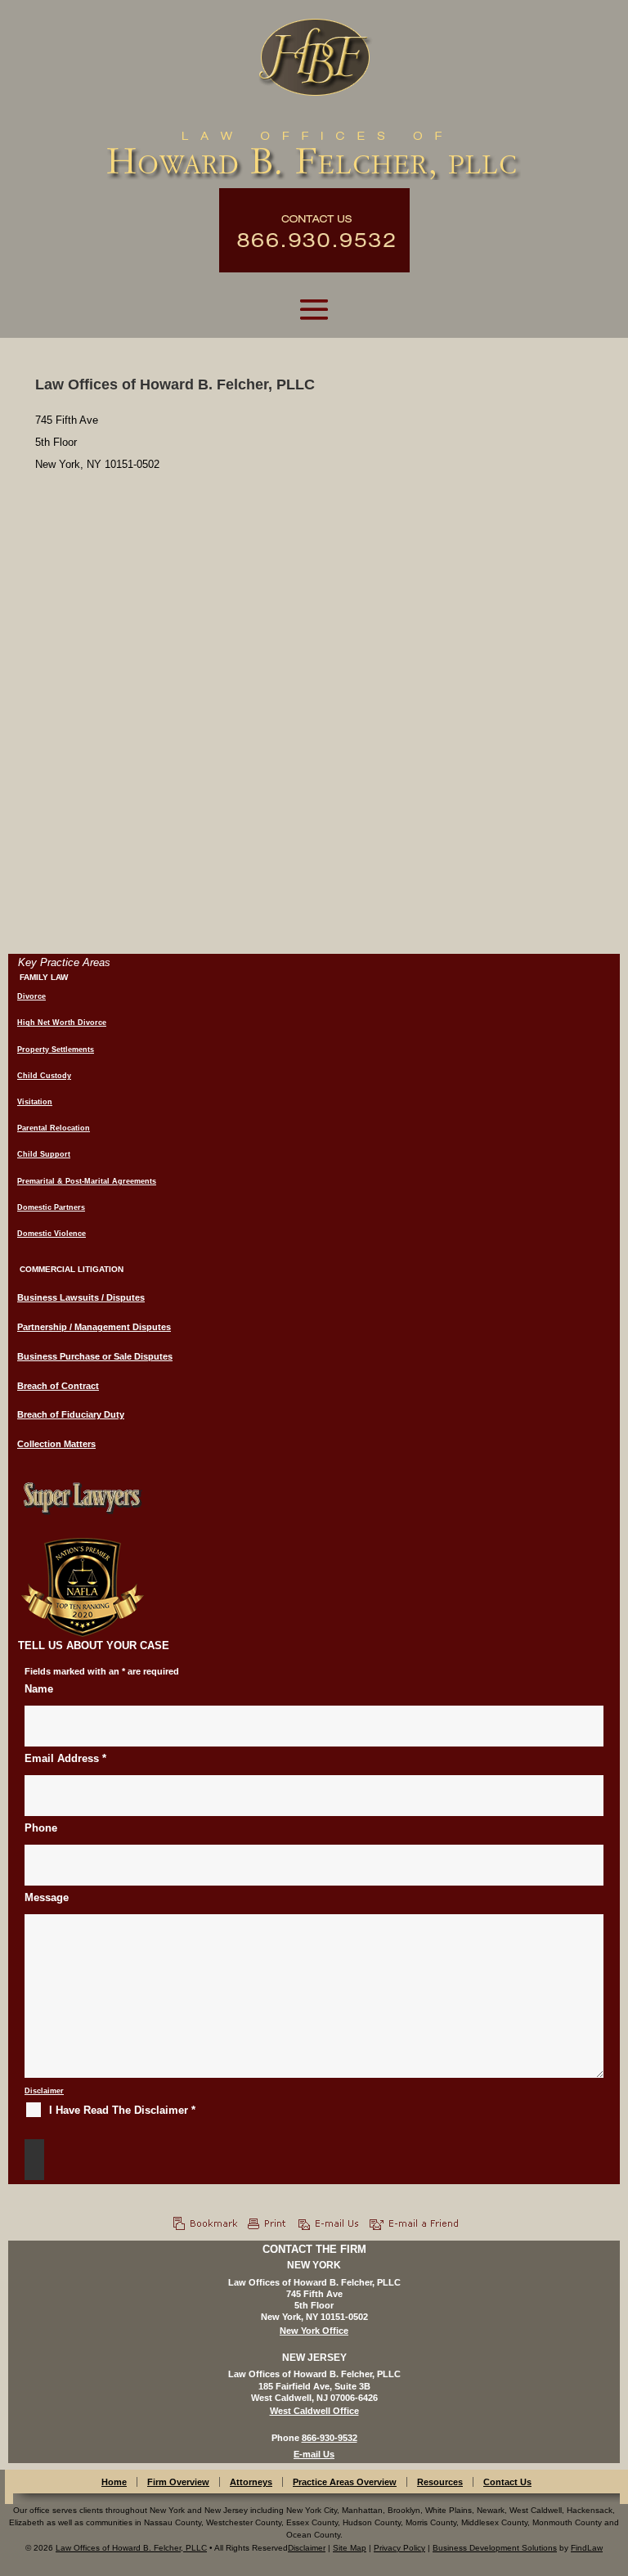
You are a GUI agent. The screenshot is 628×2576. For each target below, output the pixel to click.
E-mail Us (314, 2454)
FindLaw (587, 2548)
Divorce (31, 996)
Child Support (44, 1154)
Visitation (35, 1102)
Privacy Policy (399, 2548)
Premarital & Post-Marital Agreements (87, 1181)
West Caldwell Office (314, 2411)
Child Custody (44, 1076)
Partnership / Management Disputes (94, 1327)
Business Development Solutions (495, 2548)
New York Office (314, 2331)
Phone (41, 1828)
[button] (314, 309)
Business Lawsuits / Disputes (81, 1297)
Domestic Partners (51, 1207)
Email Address (65, 1758)
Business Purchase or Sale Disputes (95, 1356)
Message (47, 1897)
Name (39, 1689)
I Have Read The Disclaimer (122, 2110)
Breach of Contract (58, 1386)
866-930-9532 (330, 2438)
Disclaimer (44, 2091)
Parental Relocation (54, 1128)
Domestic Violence (52, 1234)
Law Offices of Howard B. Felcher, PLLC (131, 2548)
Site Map (350, 2548)
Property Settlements (56, 1050)
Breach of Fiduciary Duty (71, 1414)
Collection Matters (56, 1444)
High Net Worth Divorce (62, 1023)
